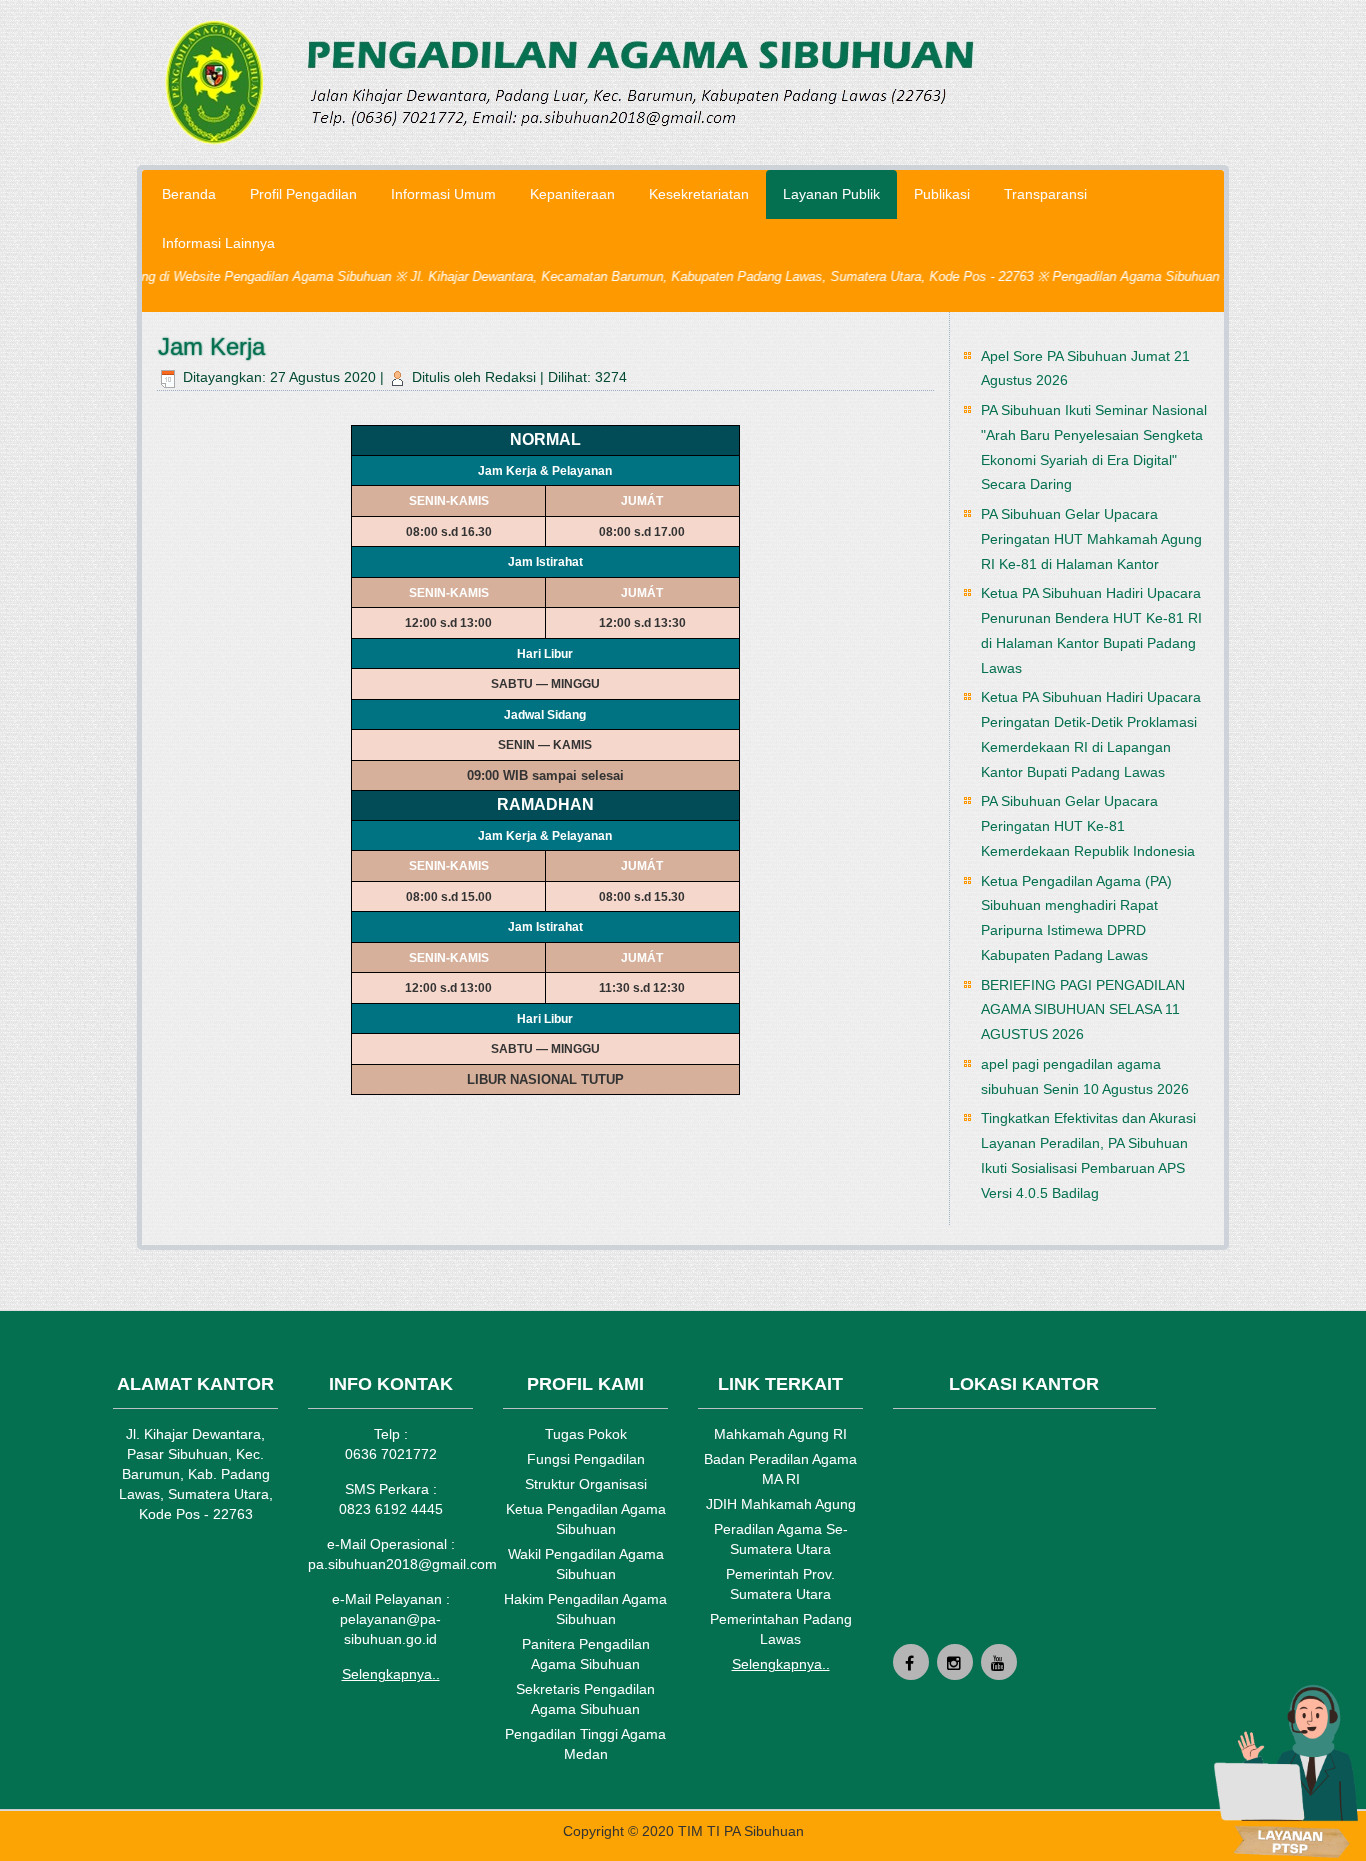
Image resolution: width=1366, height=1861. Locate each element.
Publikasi (942, 194)
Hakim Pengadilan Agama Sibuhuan (585, 1609)
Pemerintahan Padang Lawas (781, 1629)
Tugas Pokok (586, 1434)
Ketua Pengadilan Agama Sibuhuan (586, 1519)
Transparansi (1045, 194)
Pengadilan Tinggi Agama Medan (585, 1744)
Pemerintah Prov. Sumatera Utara (780, 1584)
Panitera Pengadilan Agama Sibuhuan (586, 1654)
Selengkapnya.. (391, 1674)
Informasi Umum (443, 194)
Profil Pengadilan (303, 194)
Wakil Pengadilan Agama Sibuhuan (586, 1564)
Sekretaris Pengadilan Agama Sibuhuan (585, 1699)
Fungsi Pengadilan (586, 1459)
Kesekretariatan (699, 194)
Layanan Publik (831, 194)
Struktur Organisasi (586, 1484)
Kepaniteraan (572, 194)
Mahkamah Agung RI (780, 1434)
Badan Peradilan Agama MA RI (780, 1469)
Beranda (189, 194)
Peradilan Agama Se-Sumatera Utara (781, 1539)
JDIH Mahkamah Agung (781, 1504)
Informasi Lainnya (218, 243)
